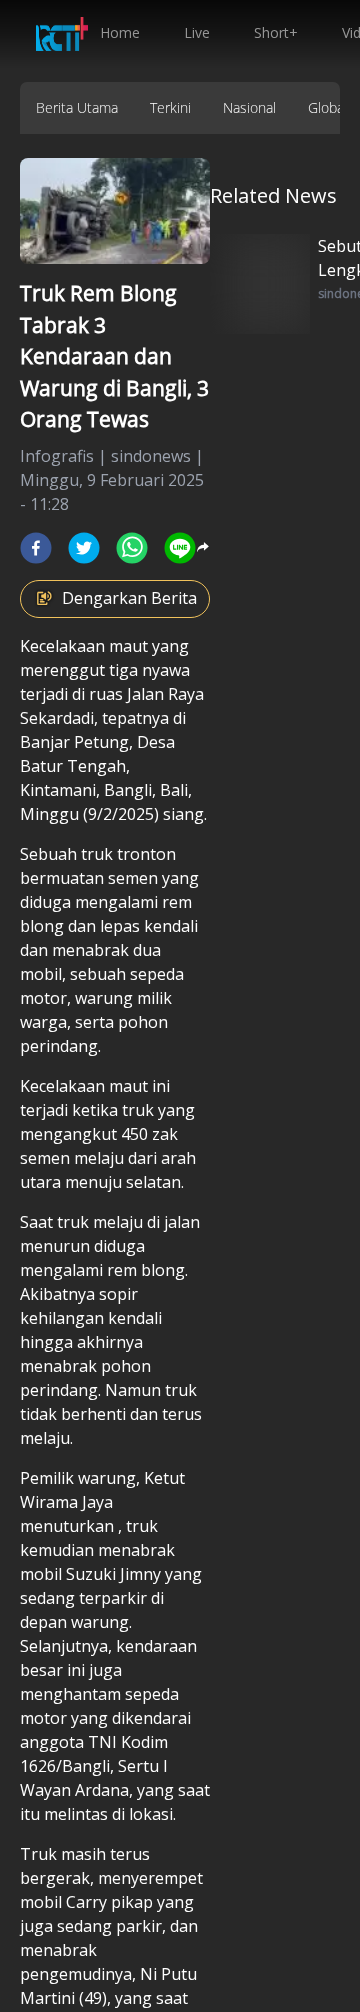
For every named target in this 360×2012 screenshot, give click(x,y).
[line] (180, 548)
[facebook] (36, 548)
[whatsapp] (132, 548)
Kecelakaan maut (84, 646)
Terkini (170, 107)
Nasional (249, 107)
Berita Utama (77, 107)
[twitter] (84, 548)
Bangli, (130, 790)
